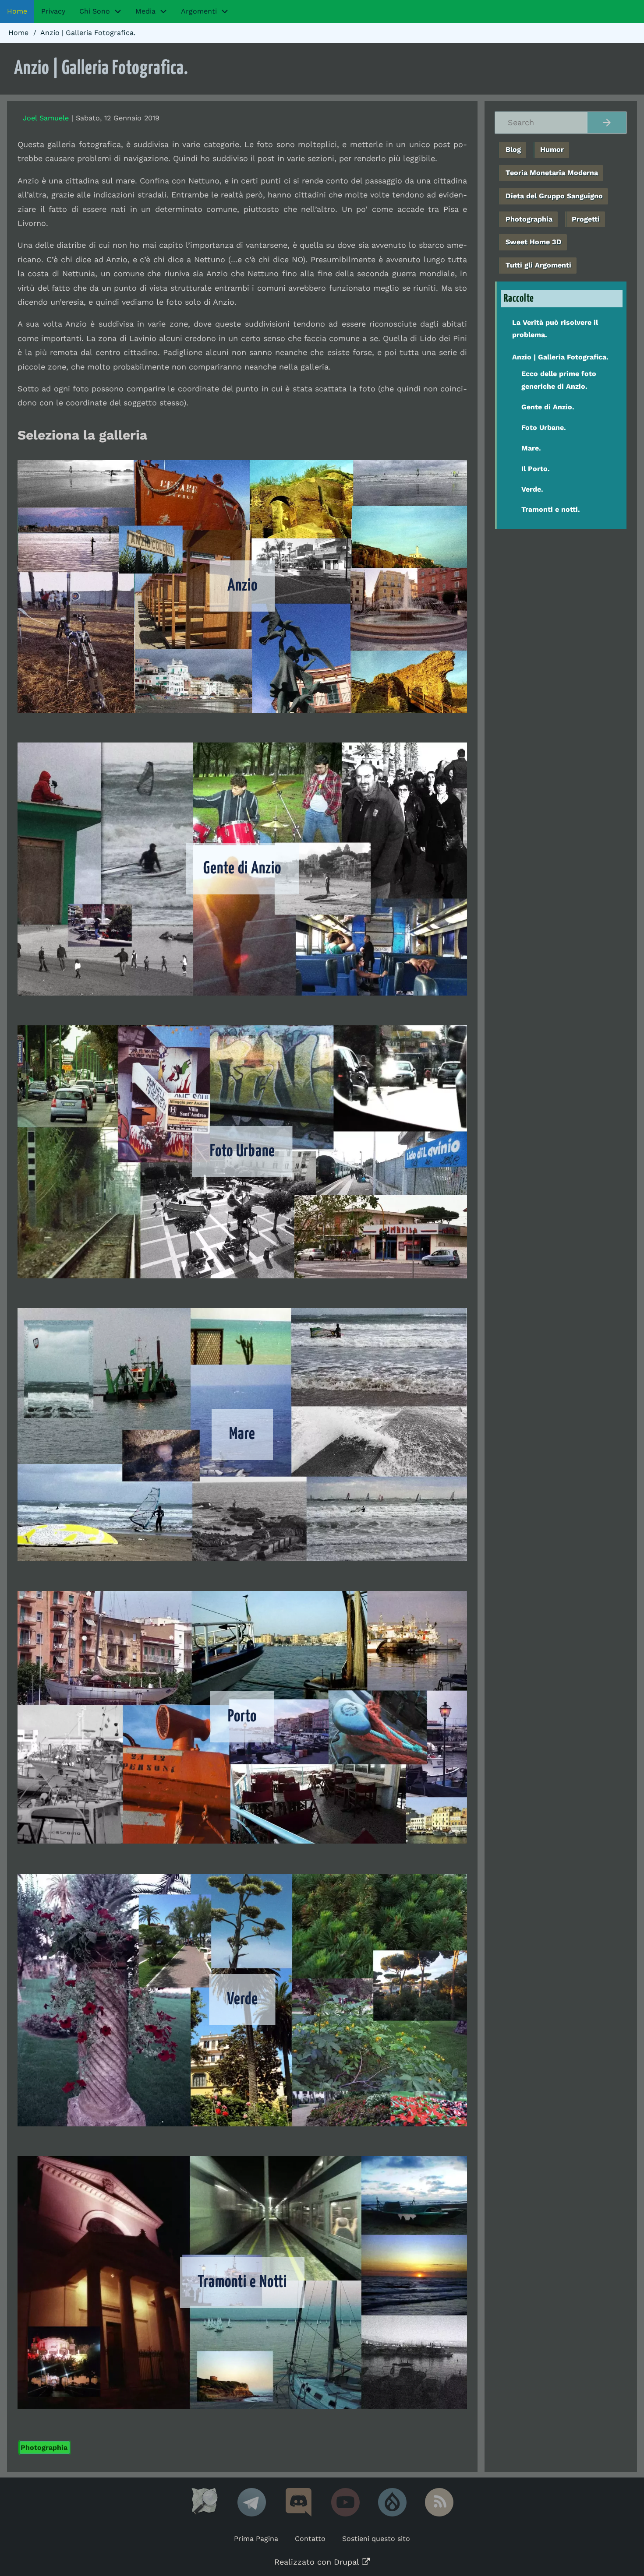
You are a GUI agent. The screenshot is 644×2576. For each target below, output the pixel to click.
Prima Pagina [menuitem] (256, 2539)
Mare (242, 1434)
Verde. (532, 489)
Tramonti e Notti (242, 2282)
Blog (513, 150)
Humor (552, 150)
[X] (205, 2502)
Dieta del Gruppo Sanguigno (554, 196)
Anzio (242, 586)
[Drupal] (392, 2502)
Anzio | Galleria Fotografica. (560, 357)
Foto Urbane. (544, 428)
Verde (242, 2000)
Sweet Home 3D (534, 242)
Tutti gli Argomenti (538, 265)
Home (18, 33)
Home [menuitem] (17, 11)
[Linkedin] (252, 2502)
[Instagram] (299, 2502)
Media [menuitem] (145, 11)
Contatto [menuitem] (310, 2539)
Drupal (347, 2562)
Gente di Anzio (242, 869)
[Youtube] (345, 2502)
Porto (242, 1717)
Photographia (44, 2448)
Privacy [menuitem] (53, 11)
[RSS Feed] (439, 2502)
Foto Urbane (242, 1152)
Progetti (586, 219)
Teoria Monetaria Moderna (552, 173)
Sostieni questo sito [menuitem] (376, 2539)
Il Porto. (536, 469)
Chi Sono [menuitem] (95, 11)
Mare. (531, 448)
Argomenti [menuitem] (199, 11)
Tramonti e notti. (551, 509)
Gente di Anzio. (548, 407)
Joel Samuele (46, 118)
